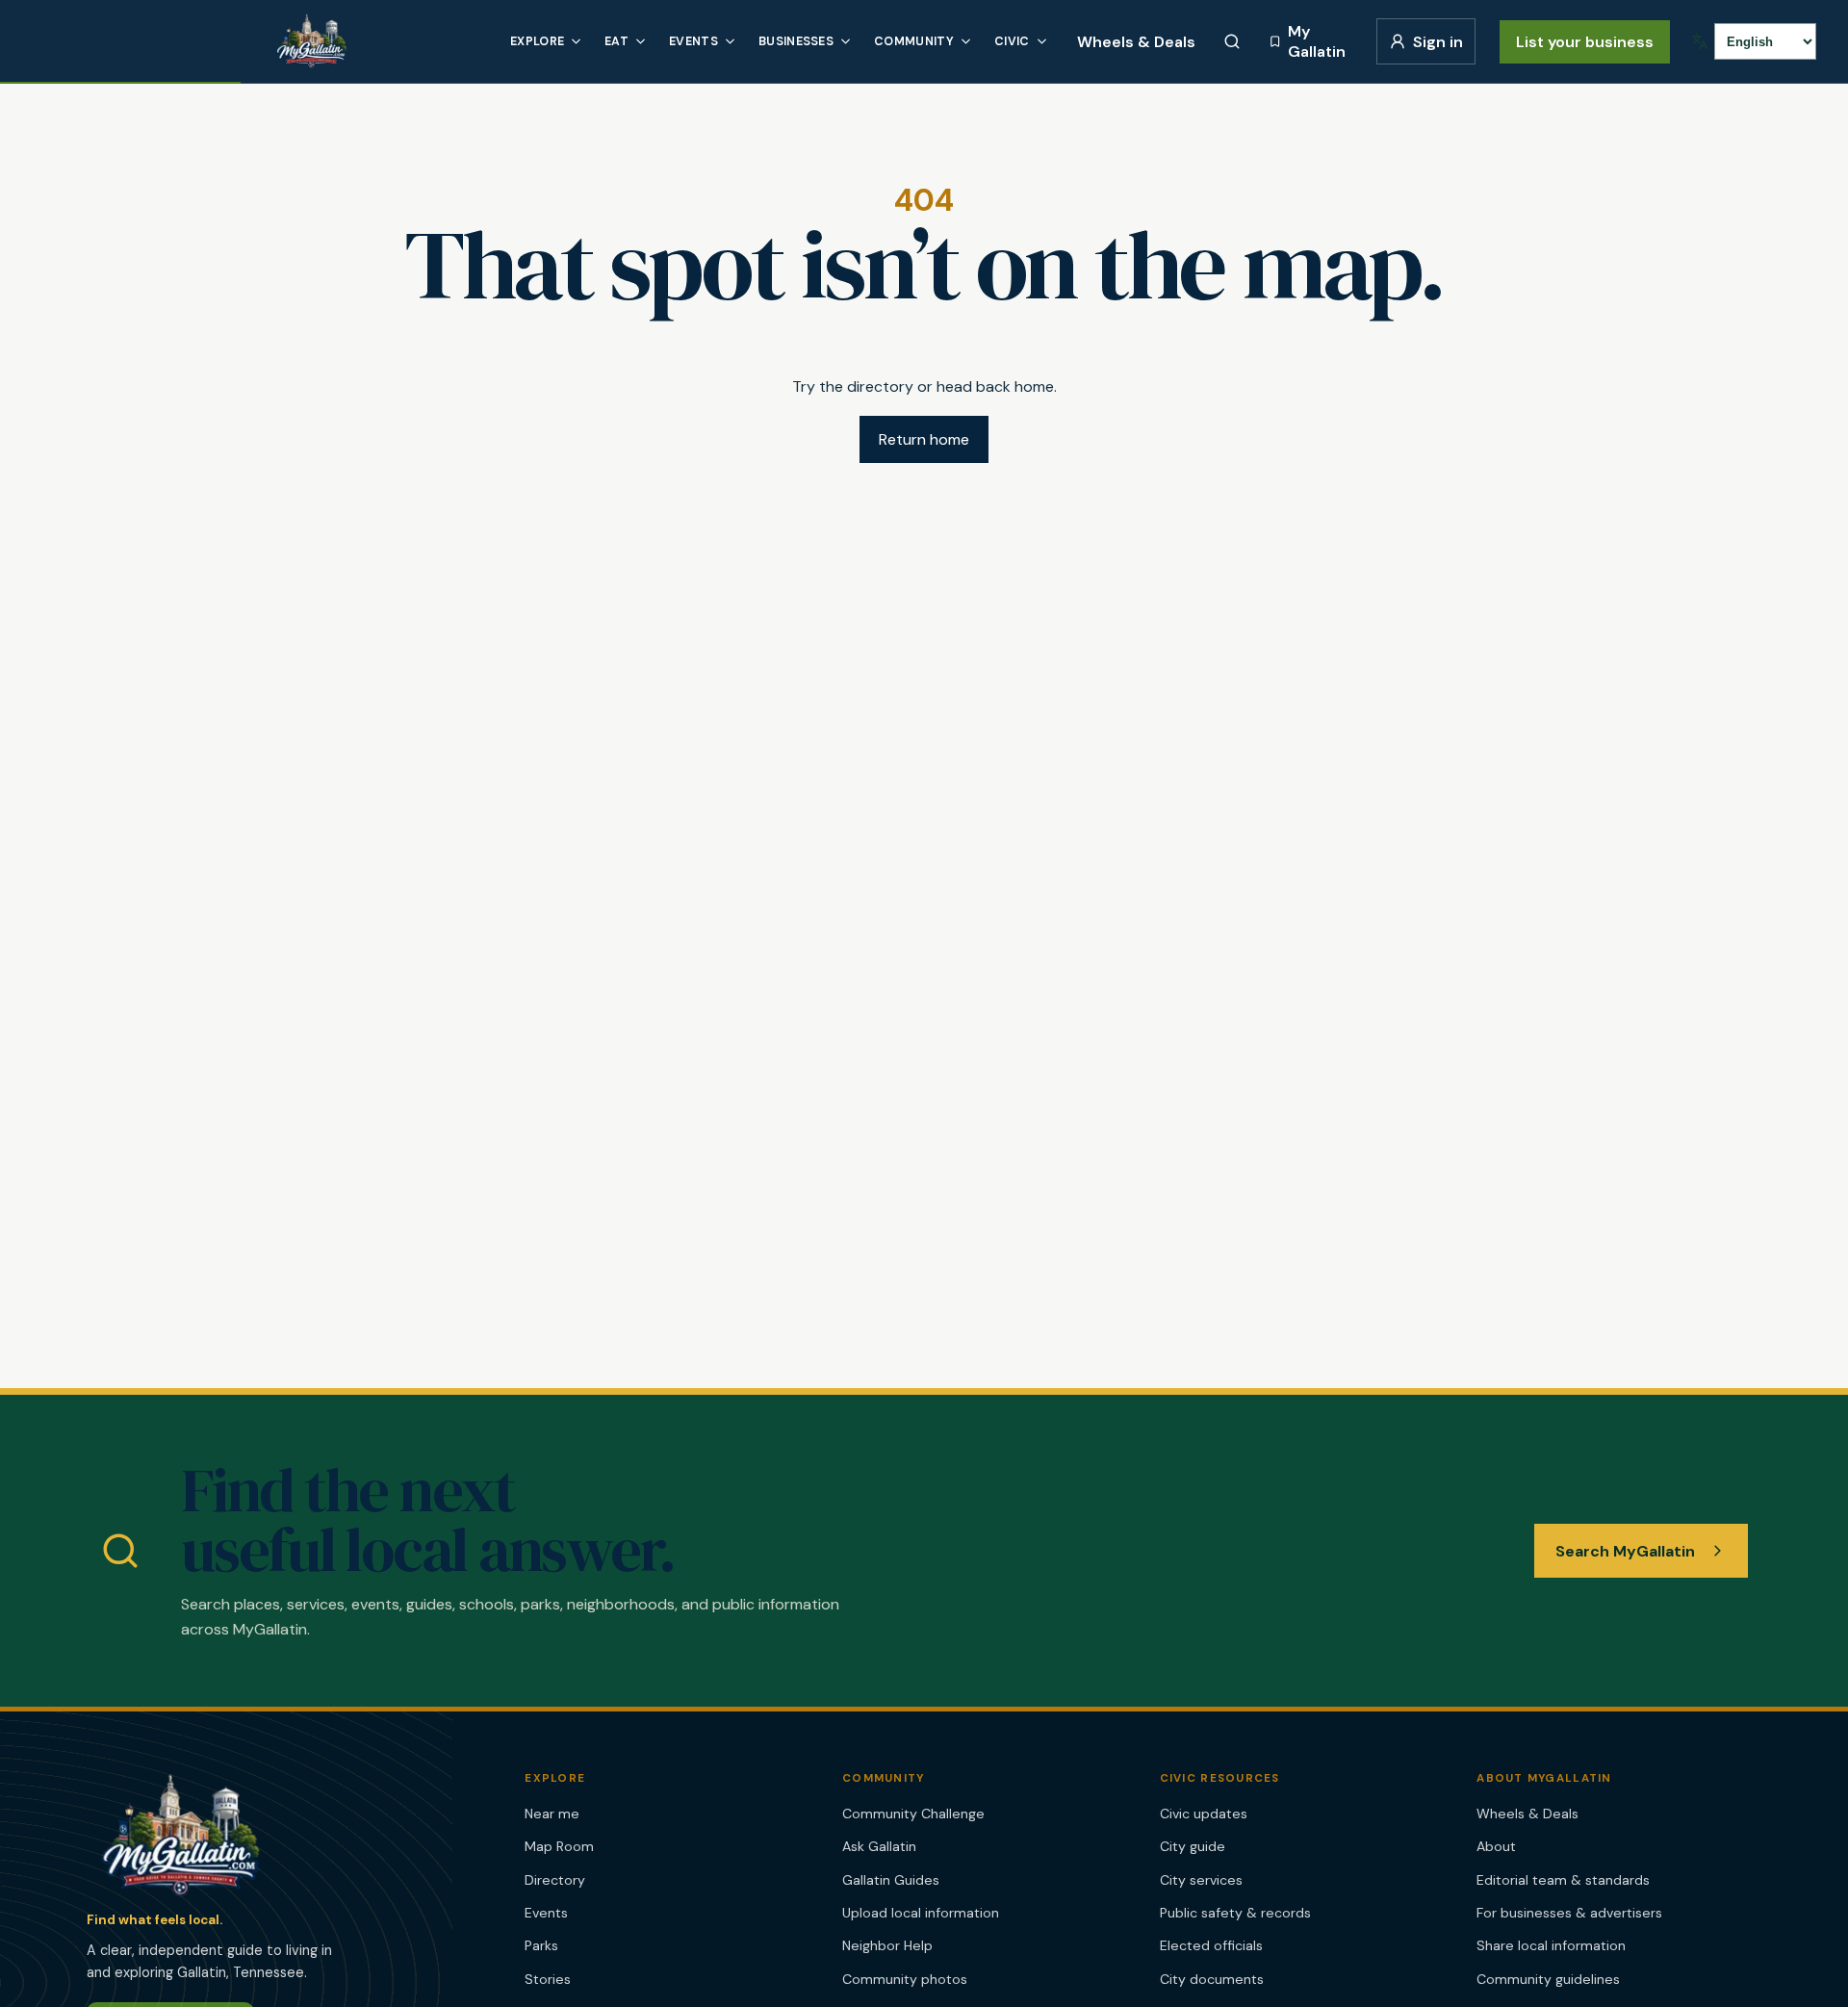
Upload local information (921, 1913)
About (1496, 1846)
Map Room (559, 1846)
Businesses (796, 41)
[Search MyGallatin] (1232, 41)
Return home (924, 439)
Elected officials (1211, 1945)
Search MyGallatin (1625, 1551)
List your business (1585, 42)
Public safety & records (1235, 1913)
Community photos (905, 1979)
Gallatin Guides (891, 1880)
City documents (1212, 1979)
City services (1201, 1880)
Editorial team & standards (1563, 1880)
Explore (537, 41)
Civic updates (1204, 1814)
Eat (616, 41)
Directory (555, 1880)
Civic (1012, 41)
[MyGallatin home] (378, 41)
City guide (1193, 1846)
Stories (548, 1979)
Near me (552, 1814)
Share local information (1551, 1945)
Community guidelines (1548, 1979)
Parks (541, 1945)
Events (693, 41)
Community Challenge (913, 1814)
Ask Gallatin (879, 1846)
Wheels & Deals (1136, 42)
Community (914, 41)
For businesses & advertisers (1569, 1913)
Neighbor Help (887, 1945)
